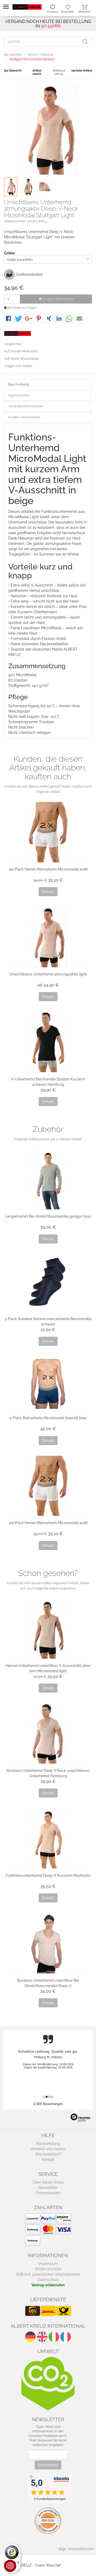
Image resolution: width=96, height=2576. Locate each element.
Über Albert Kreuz (48, 2182)
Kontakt (48, 2160)
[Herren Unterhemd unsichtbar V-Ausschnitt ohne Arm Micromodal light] (48, 1629)
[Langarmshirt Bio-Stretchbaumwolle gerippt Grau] (48, 1179)
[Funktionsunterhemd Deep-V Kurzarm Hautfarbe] (48, 1838)
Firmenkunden (48, 2193)
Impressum (48, 2264)
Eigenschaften (19, 395)
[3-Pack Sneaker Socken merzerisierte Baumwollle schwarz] (48, 1283)
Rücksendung (48, 2144)
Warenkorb (85, 12)
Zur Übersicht (13, 71)
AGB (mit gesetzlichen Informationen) (48, 2274)
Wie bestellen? (48, 2154)
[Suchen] (87, 41)
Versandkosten (80, 2549)
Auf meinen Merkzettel (21, 351)
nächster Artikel (82, 71)
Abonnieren (48, 2465)
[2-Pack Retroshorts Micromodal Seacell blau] (48, 1384)
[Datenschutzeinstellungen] (10, 2566)
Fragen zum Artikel (18, 366)
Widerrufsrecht (48, 2269)
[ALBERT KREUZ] (27, 7)
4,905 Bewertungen (48, 2104)
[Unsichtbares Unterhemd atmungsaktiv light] (48, 937)
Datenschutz (48, 2280)
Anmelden (53, 12)
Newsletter (48, 2188)
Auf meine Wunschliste (22, 359)
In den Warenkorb (58, 299)
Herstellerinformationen (26, 406)
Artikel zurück (37, 72)
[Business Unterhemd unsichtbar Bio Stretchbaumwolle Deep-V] (48, 1943)
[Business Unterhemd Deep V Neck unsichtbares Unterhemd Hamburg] (48, 1733)
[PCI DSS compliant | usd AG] (48, 2520)
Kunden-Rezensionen (24, 417)
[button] (8, 319)
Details (48, 892)
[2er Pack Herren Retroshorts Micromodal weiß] (48, 832)
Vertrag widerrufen (48, 2285)
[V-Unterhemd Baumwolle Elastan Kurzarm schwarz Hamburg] (48, 1042)
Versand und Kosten (48, 2149)
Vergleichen (13, 344)
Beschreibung (19, 384)
